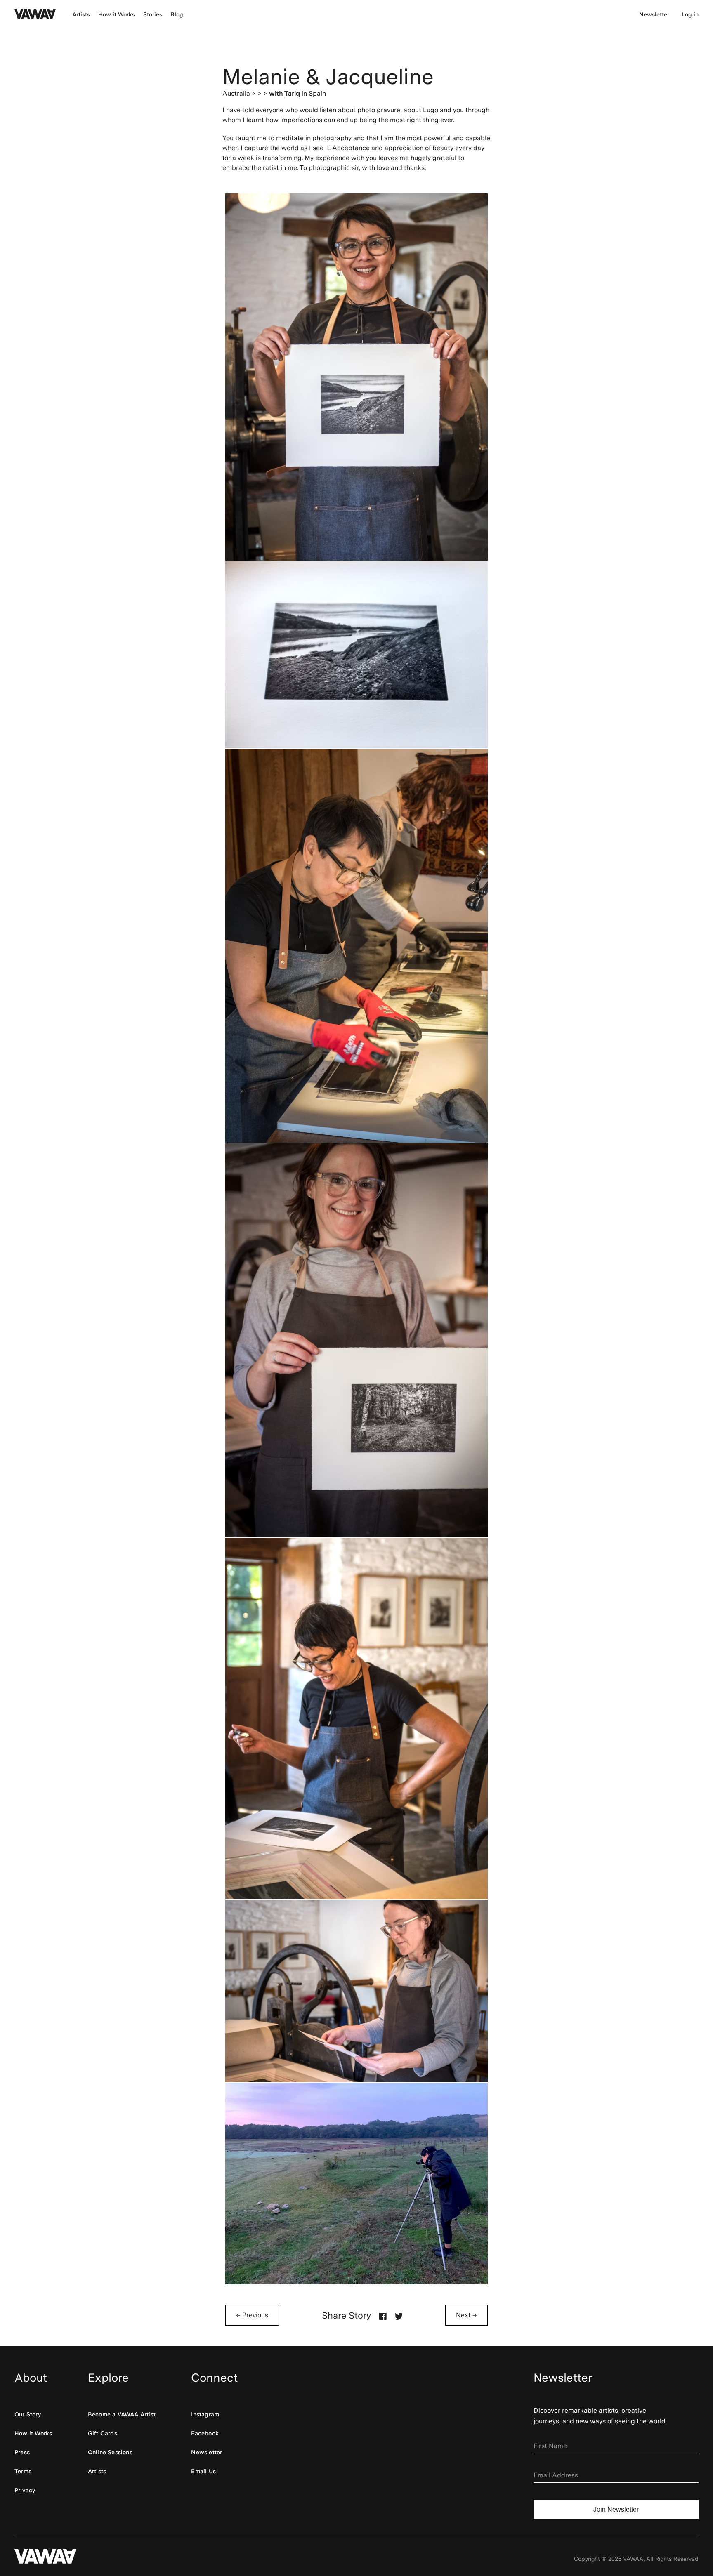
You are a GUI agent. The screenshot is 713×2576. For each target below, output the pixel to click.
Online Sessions (110, 2452)
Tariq (292, 93)
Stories (153, 14)
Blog (177, 14)
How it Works (117, 14)
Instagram (205, 2414)
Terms (23, 2471)
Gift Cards (103, 2433)
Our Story (28, 2414)
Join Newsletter (616, 2509)
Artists (81, 14)
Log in (690, 14)
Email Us (203, 2471)
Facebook (205, 2433)
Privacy (25, 2490)
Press (22, 2452)
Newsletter (654, 14)
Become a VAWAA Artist (122, 2414)
